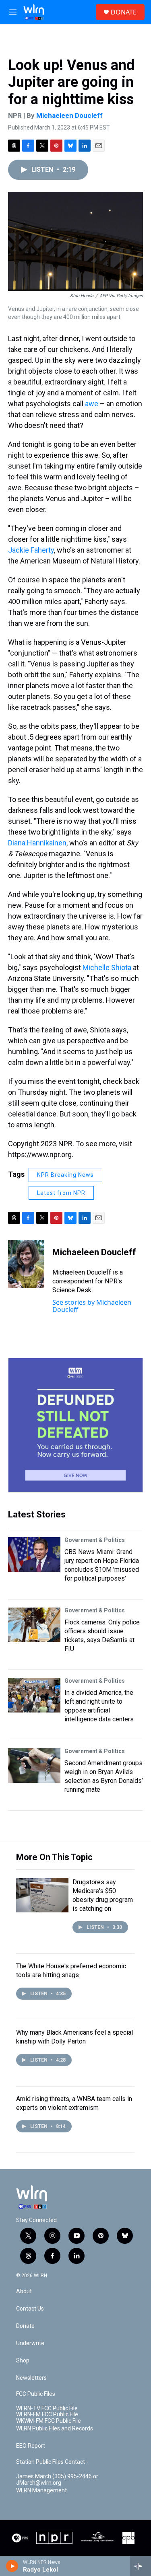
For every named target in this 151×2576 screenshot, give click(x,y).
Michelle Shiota (107, 967)
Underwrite (30, 2343)
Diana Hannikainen (37, 843)
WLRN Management (41, 2491)
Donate (25, 2326)
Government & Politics (95, 1540)
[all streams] (140, 2566)
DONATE (124, 12)
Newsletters (31, 2378)
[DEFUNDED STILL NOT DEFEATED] (75, 1425)
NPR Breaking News (65, 1175)
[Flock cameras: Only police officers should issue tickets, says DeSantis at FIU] (34, 1625)
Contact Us (30, 2309)
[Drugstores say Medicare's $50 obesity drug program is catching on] (42, 1895)
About (24, 2291)
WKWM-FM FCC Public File (49, 2421)
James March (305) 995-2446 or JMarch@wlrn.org (57, 2480)
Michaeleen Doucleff (69, 115)
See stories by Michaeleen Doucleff (92, 1306)
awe (92, 404)
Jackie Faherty (31, 550)
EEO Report (31, 2446)
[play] (12, 2566)
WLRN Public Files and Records (55, 2429)
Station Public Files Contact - (52, 2462)
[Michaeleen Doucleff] (26, 1264)
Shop (23, 2361)
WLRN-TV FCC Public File (47, 2408)
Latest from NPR (61, 1193)
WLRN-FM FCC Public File (47, 2415)
